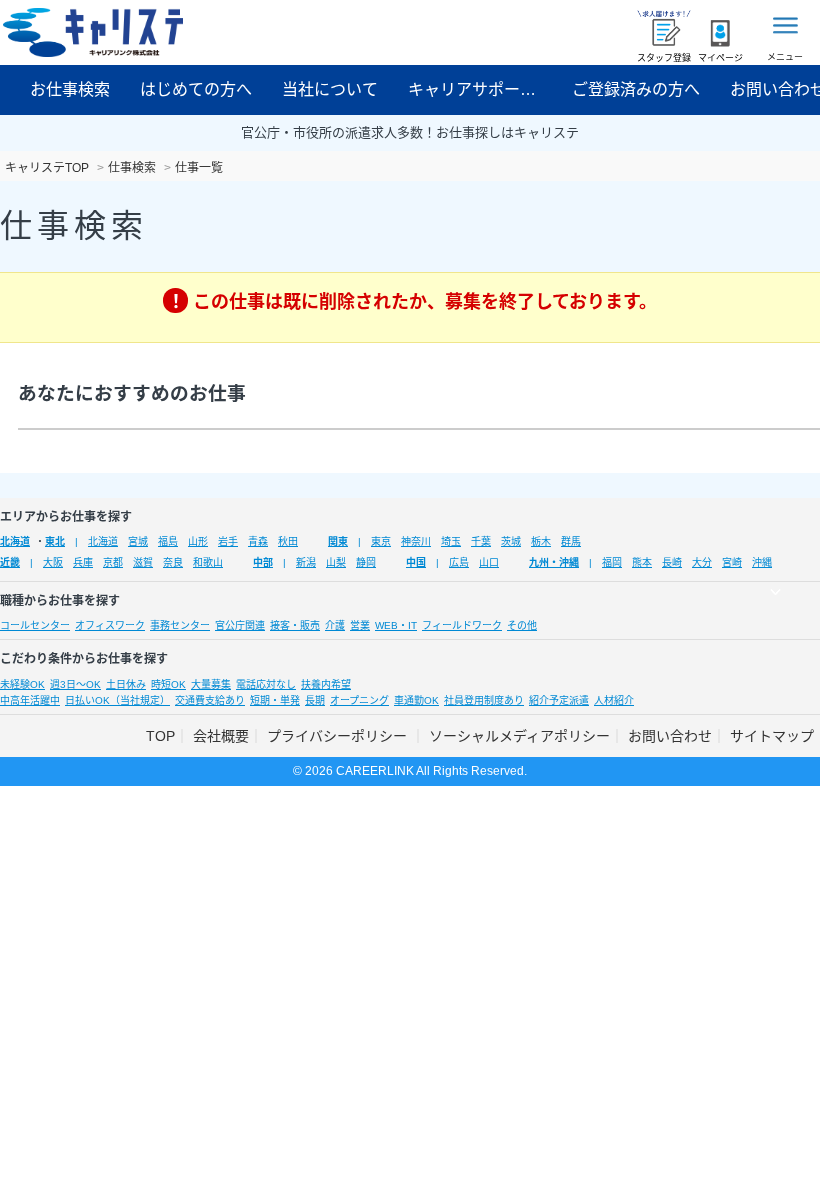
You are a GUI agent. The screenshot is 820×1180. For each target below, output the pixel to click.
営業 (360, 625)
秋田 (288, 541)
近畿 (10, 562)
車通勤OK (416, 700)
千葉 (481, 541)
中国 (416, 562)
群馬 (571, 541)
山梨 (336, 562)
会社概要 (221, 736)
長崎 (672, 562)
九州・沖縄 (554, 562)
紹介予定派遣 (559, 700)
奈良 (173, 562)
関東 (338, 541)
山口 (489, 562)
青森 (258, 541)
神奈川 (416, 541)
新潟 (306, 562)
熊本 (642, 562)
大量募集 (211, 684)
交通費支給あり (210, 700)
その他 (522, 625)
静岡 (366, 562)
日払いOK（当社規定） (117, 700)
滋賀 (143, 562)
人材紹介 (614, 700)
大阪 (53, 562)
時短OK (168, 684)
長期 (315, 700)
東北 (55, 541)
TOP (160, 736)
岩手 (228, 541)
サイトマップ (772, 736)
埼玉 (451, 541)
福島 (168, 541)
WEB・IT (396, 625)
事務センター (180, 625)
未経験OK (22, 684)
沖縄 (762, 562)
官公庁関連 (240, 625)
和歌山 (208, 562)
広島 (459, 562)
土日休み (126, 684)
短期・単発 (275, 700)
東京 (381, 541)
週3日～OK (75, 684)
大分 (702, 562)
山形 (198, 541)
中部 (263, 562)
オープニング (359, 700)
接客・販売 (295, 625)
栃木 (541, 541)
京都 (113, 562)
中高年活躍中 (30, 700)
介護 (335, 625)
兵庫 (83, 562)
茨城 (511, 541)
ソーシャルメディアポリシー (519, 736)
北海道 (15, 541)
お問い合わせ (670, 736)
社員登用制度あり (484, 700)
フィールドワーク (462, 625)
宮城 (138, 541)
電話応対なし (266, 684)
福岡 (612, 562)
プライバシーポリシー (339, 736)
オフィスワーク (110, 625)
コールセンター (35, 625)
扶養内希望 (326, 684)
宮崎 (732, 562)
